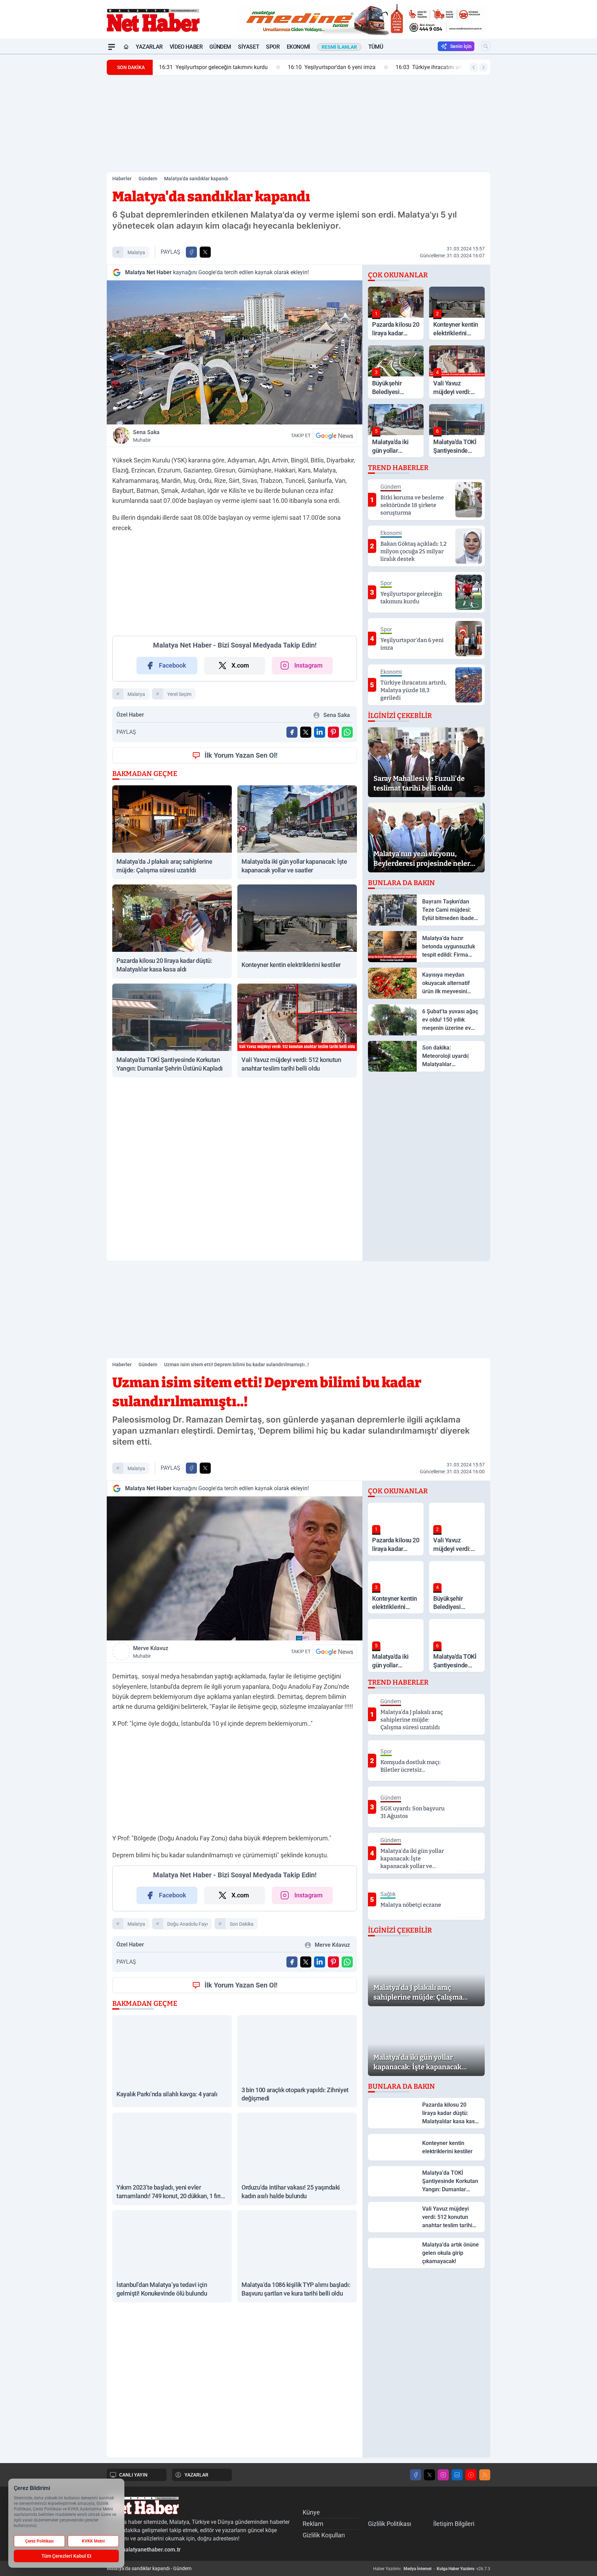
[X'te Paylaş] (205, 252)
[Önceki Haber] (474, 67)
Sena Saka (146, 436)
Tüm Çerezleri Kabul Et (67, 2556)
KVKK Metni (93, 2541)
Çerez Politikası (39, 2541)
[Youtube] (471, 2475)
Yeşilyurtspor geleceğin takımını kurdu (213, 67)
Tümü (376, 47)
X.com (240, 665)
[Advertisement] (74, 158)
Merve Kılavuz (151, 1652)
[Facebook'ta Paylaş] (191, 252)
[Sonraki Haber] (483, 67)
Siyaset (249, 47)
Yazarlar (149, 47)
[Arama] (486, 46)
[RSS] (485, 2475)
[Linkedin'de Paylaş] (320, 732)
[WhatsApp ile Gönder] (347, 732)
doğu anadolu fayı (187, 1924)
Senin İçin (461, 46)
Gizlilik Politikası (390, 2524)
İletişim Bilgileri (454, 2524)
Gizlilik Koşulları (324, 2535)
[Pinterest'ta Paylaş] (333, 732)
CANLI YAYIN (133, 2475)
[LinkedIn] (457, 2475)
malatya (136, 252)
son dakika (242, 1924)
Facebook (173, 665)
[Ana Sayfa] (126, 47)
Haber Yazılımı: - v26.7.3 (432, 2569)
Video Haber (186, 47)
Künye (311, 2512)
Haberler (122, 179)
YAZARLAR (196, 2475)
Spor (273, 47)
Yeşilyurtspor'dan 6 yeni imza (331, 67)
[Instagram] (443, 2475)
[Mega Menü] (112, 47)
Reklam (313, 2524)
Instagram (309, 665)
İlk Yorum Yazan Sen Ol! (241, 755)
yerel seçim (179, 694)
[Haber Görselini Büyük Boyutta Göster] (235, 352)
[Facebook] (416, 2475)
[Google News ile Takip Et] (334, 435)
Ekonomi (298, 47)
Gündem (220, 47)
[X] (429, 2475)
